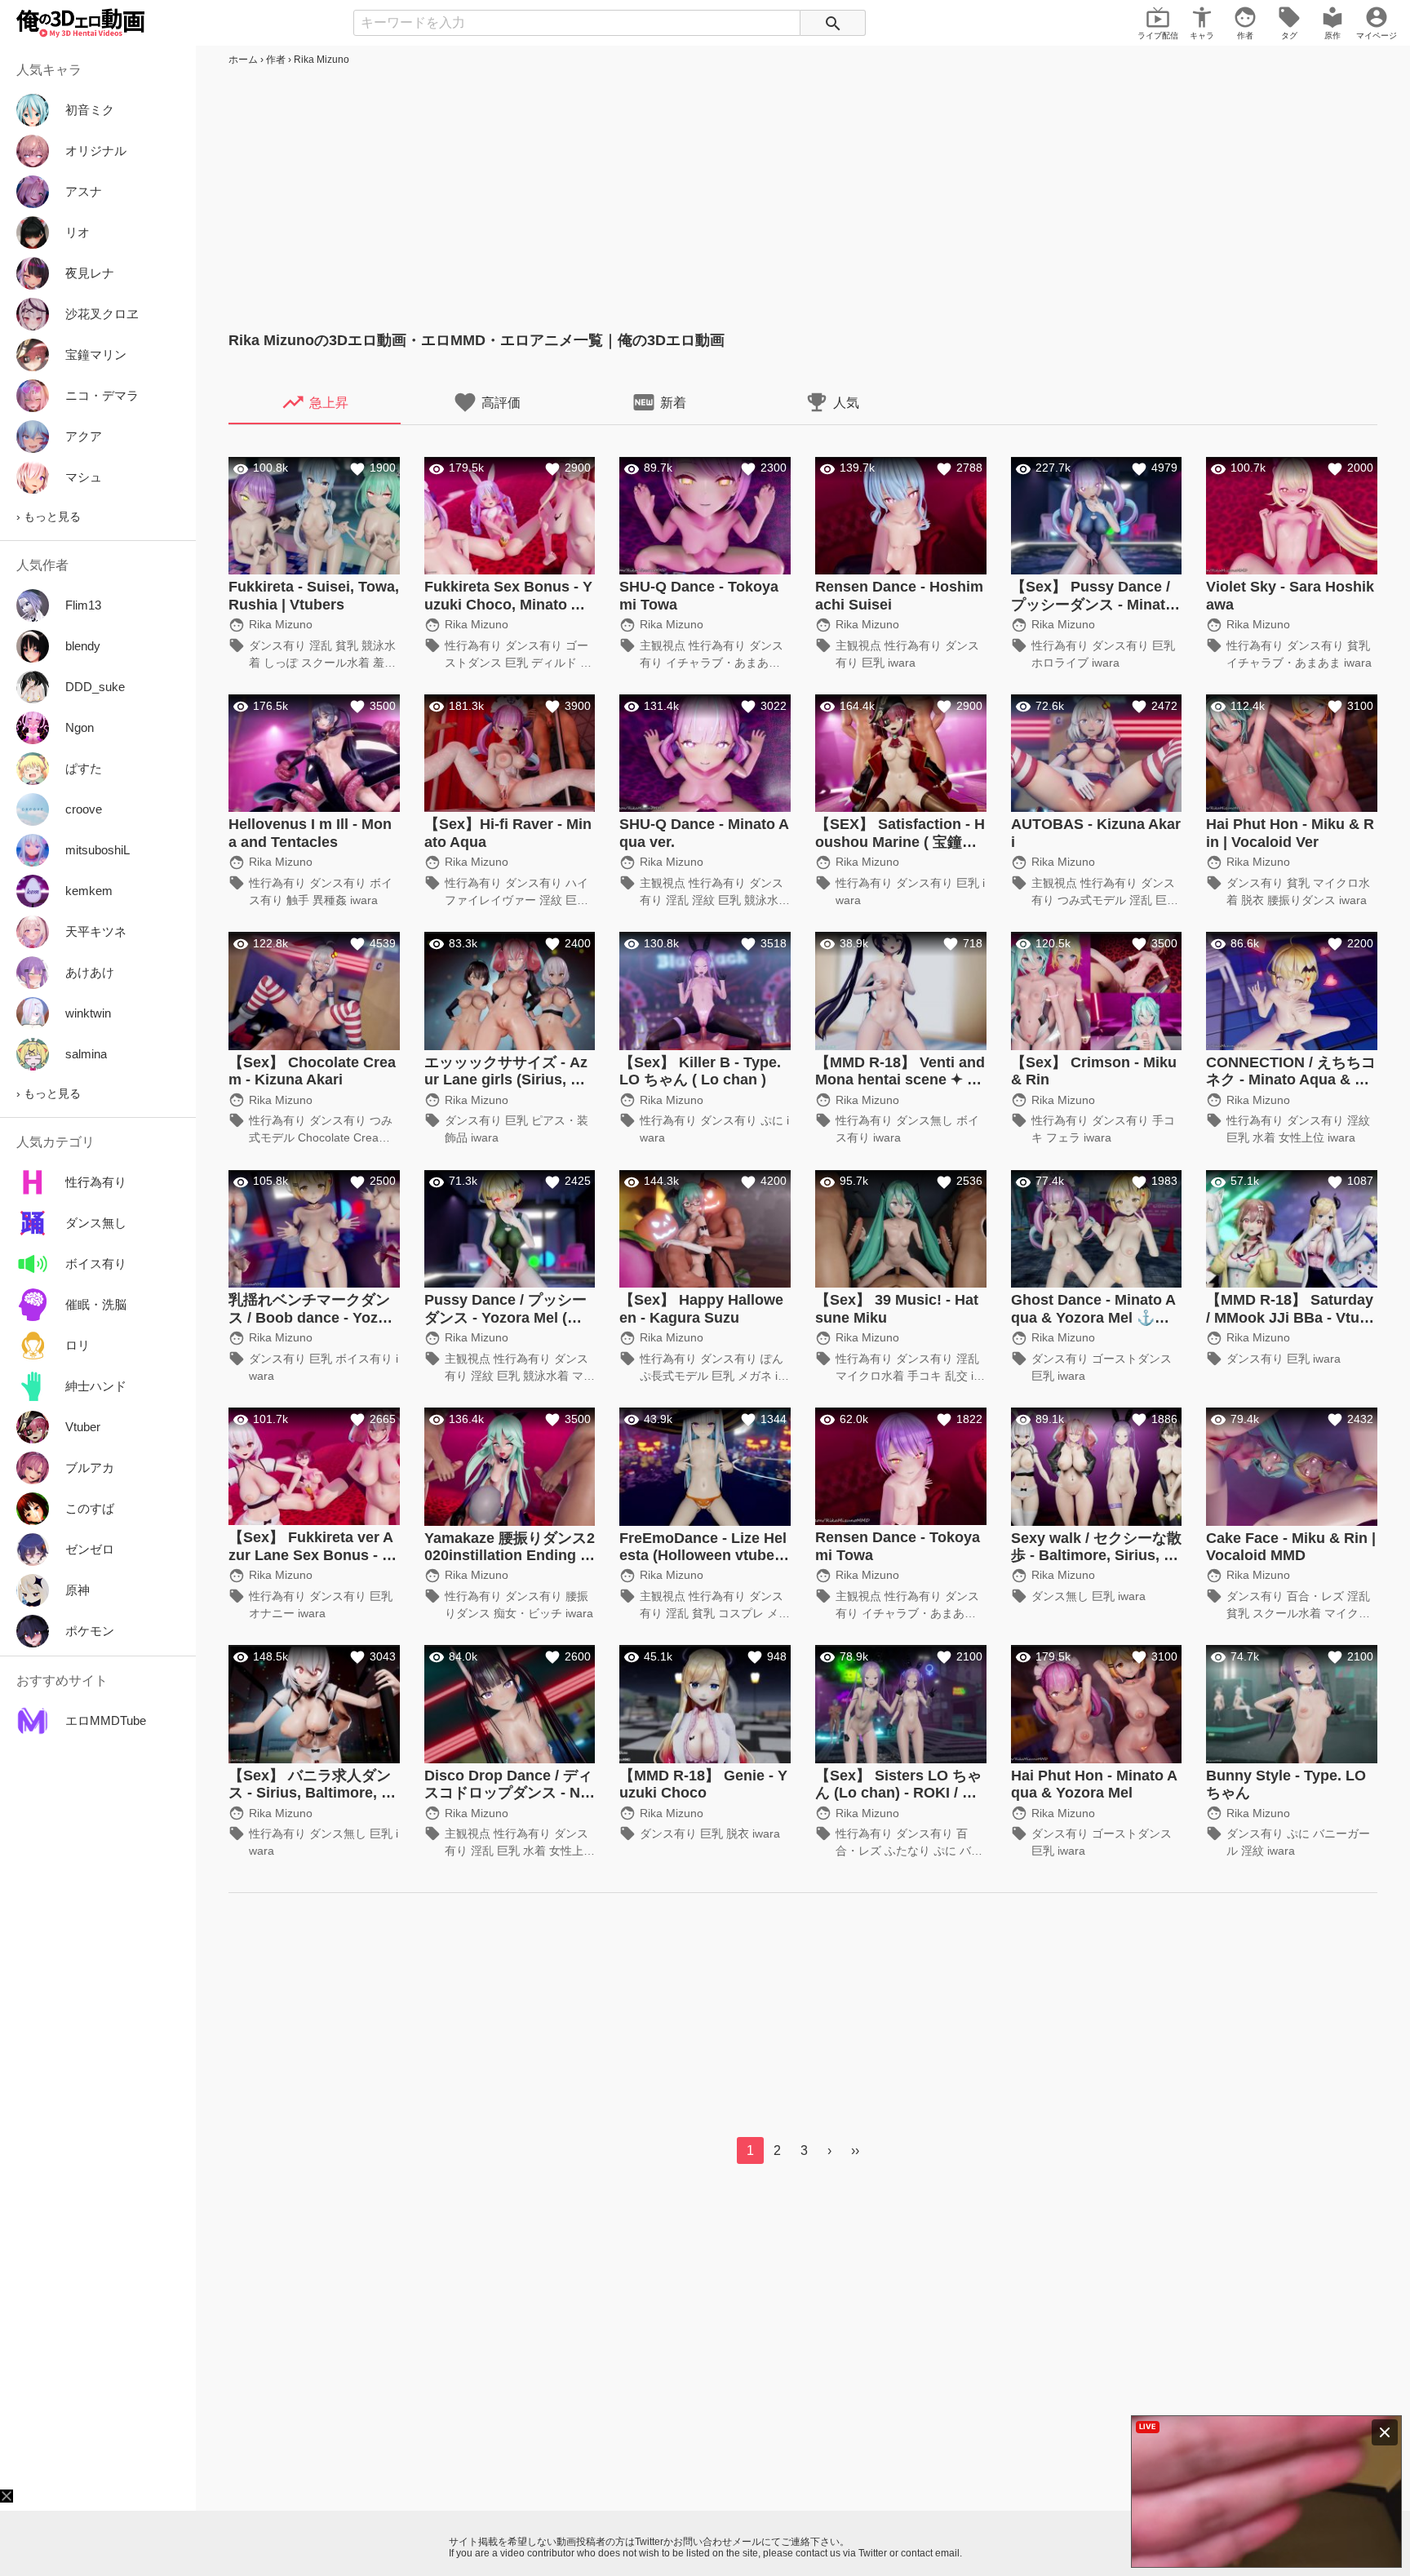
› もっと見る (49, 517)
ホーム (243, 60)
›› (855, 2150)
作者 (276, 60)
